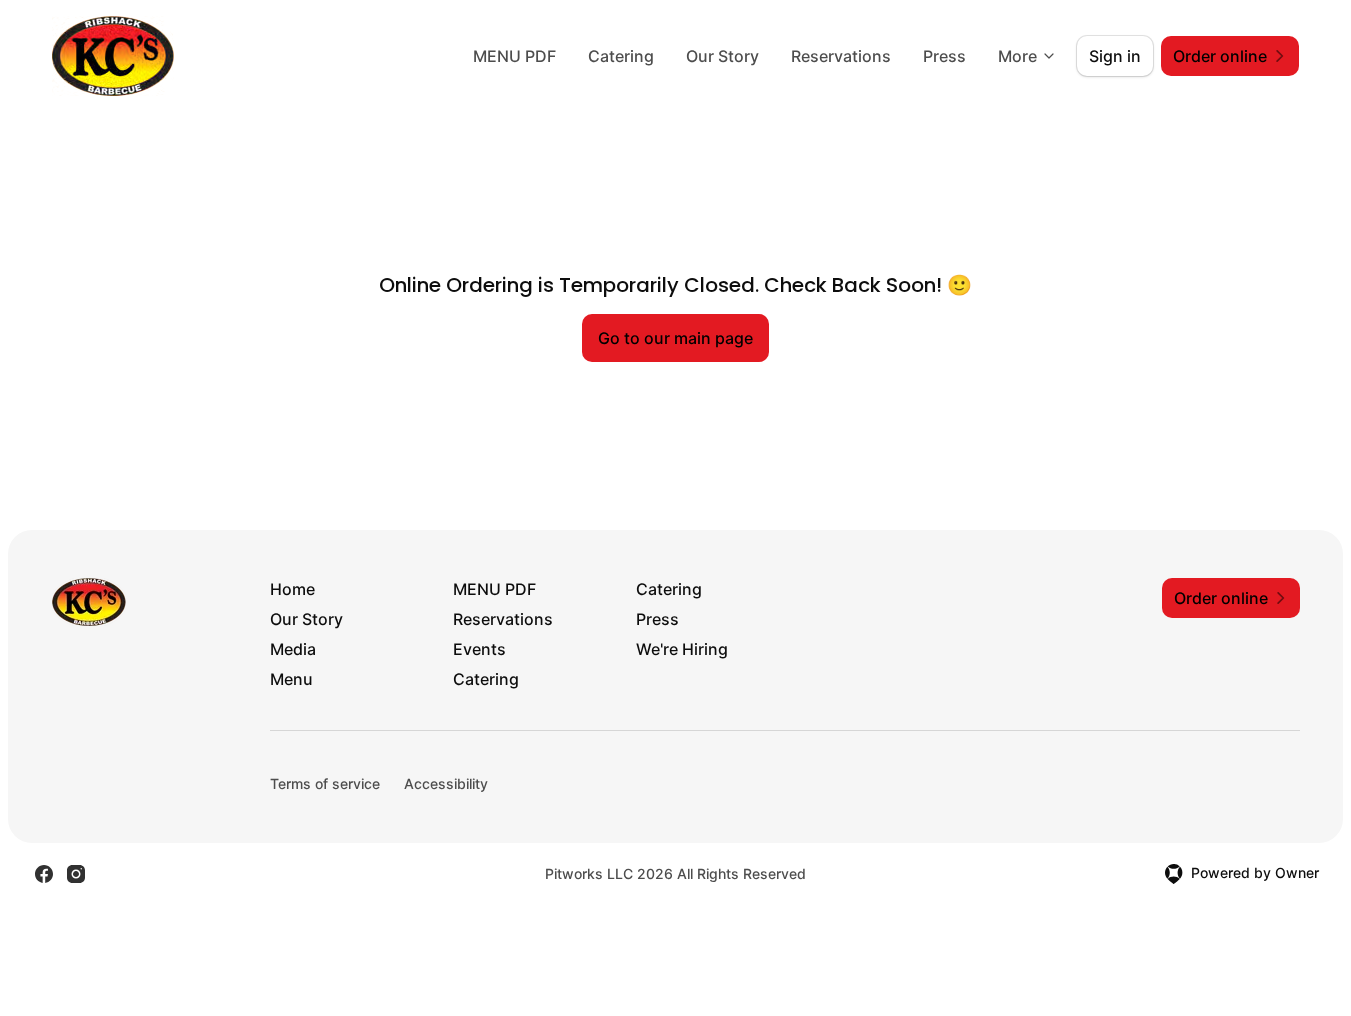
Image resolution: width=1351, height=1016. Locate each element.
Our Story (722, 56)
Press (944, 56)
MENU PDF (514, 56)
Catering (621, 56)
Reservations (841, 56)
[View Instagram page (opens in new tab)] (76, 874)
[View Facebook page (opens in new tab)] (44, 874)
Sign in (1115, 56)
